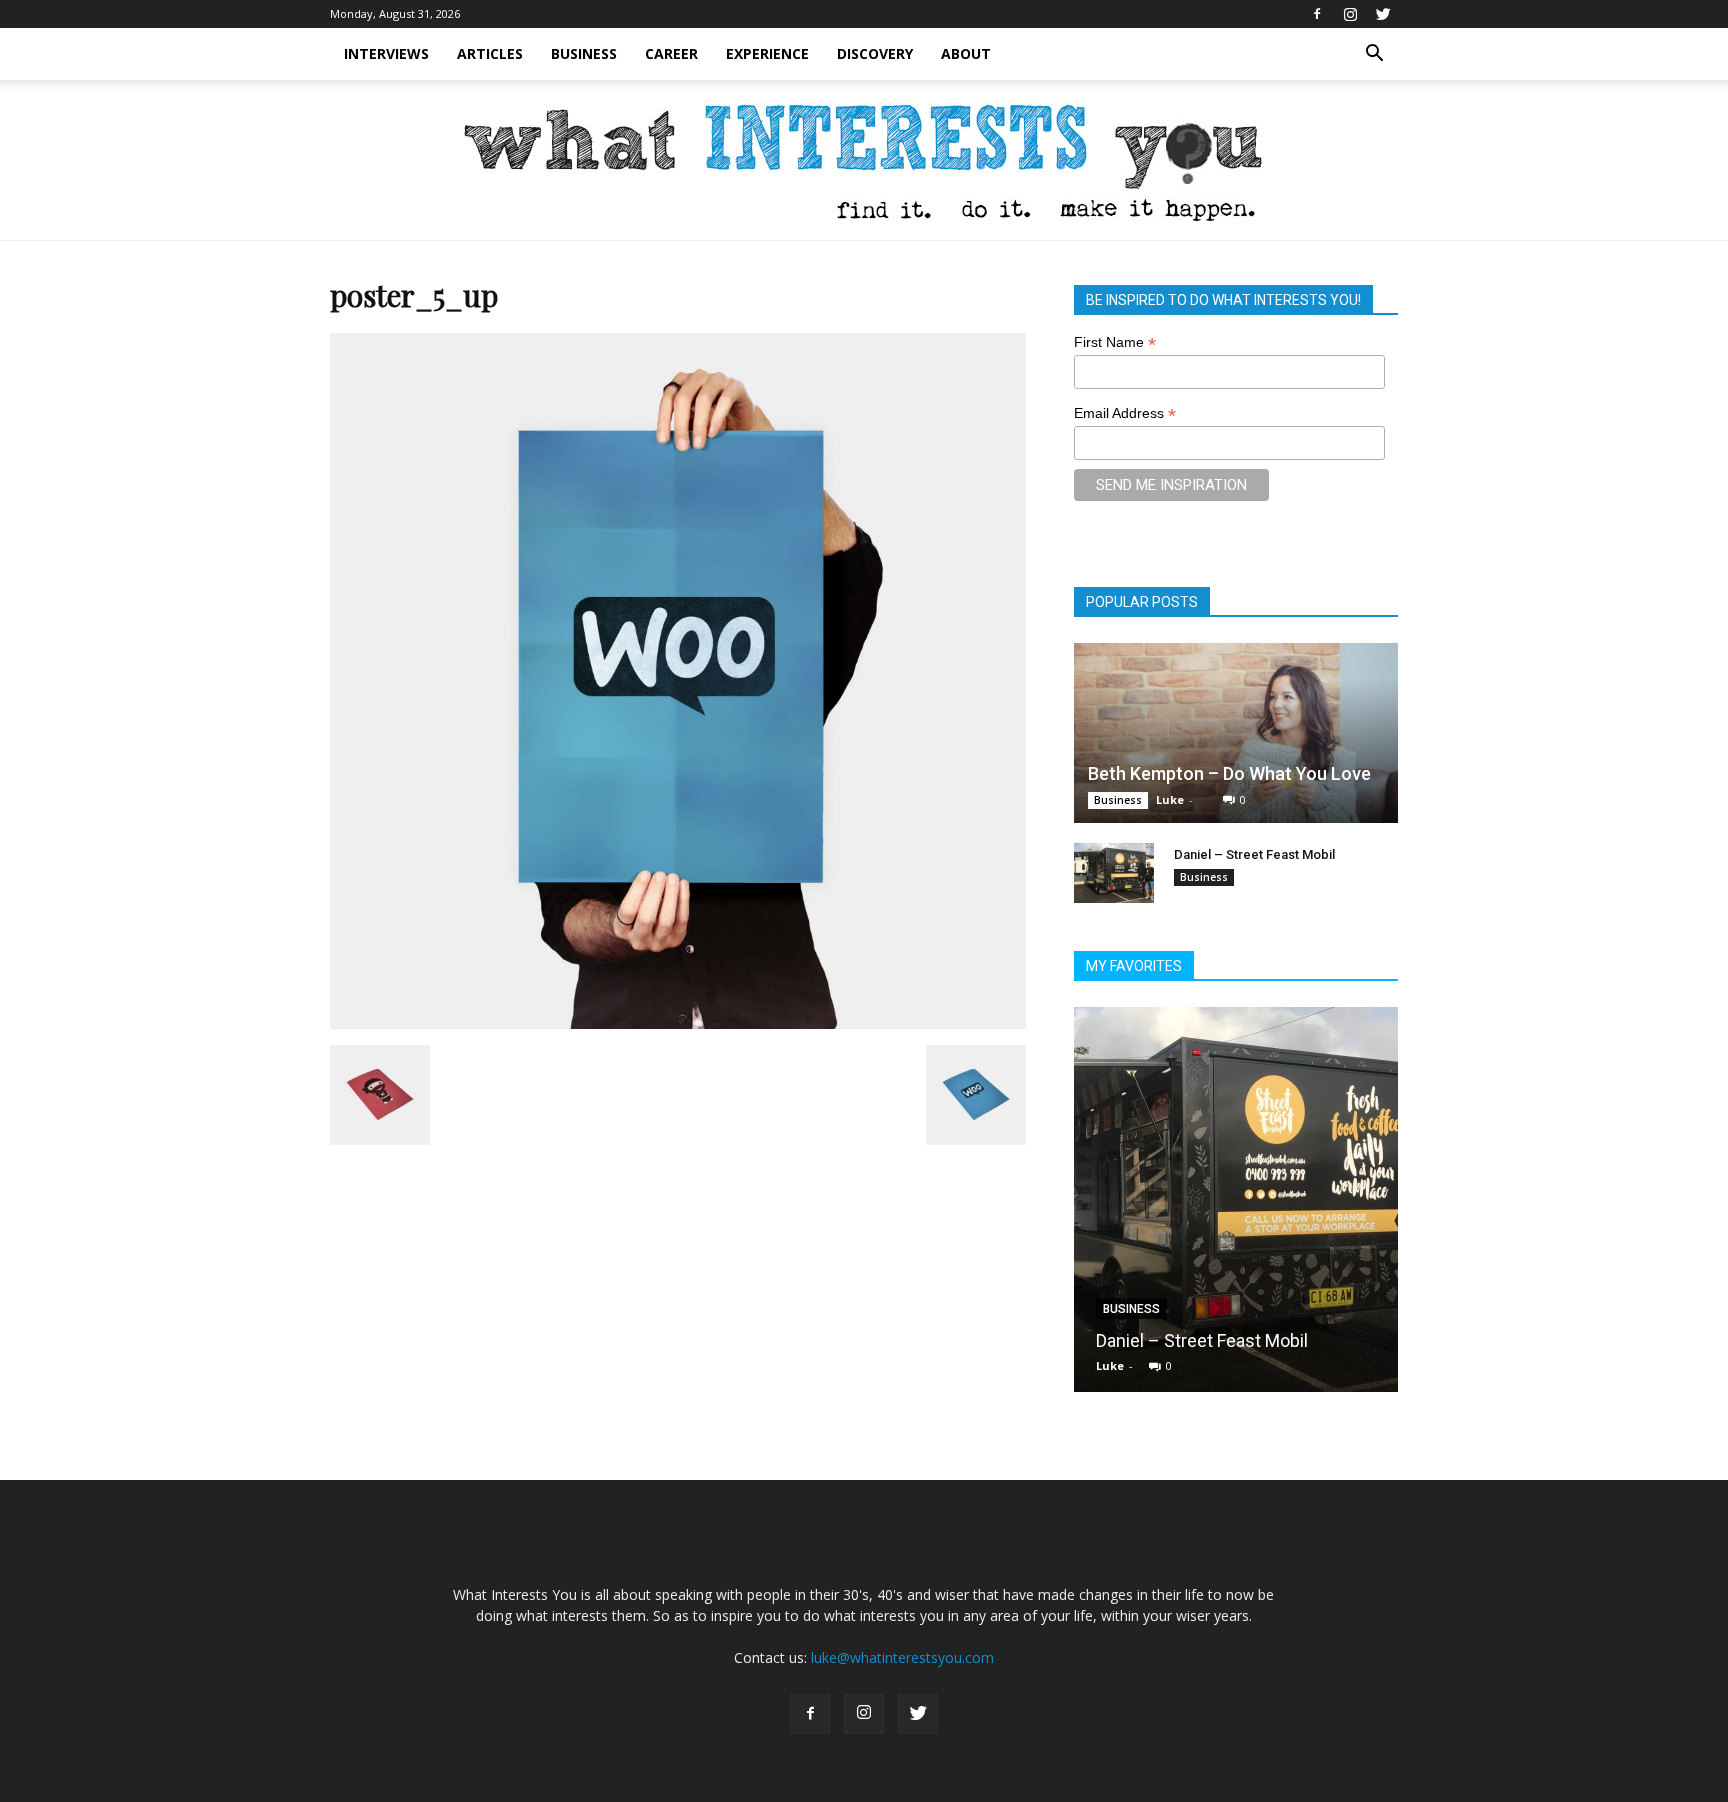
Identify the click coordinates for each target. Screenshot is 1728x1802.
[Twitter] (1383, 14)
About (966, 53)
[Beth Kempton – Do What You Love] (1236, 732)
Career (671, 53)
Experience (767, 53)
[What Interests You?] (864, 161)
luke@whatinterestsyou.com (902, 1657)
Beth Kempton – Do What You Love (1229, 773)
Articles (490, 53)
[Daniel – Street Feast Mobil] (1114, 873)
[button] (1374, 54)
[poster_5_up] (678, 1024)
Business (584, 53)
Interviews (386, 53)
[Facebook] (1317, 14)
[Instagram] (1350, 14)
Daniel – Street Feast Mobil (1254, 854)
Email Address (1125, 413)
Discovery (875, 53)
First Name (1115, 342)
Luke (1170, 799)
